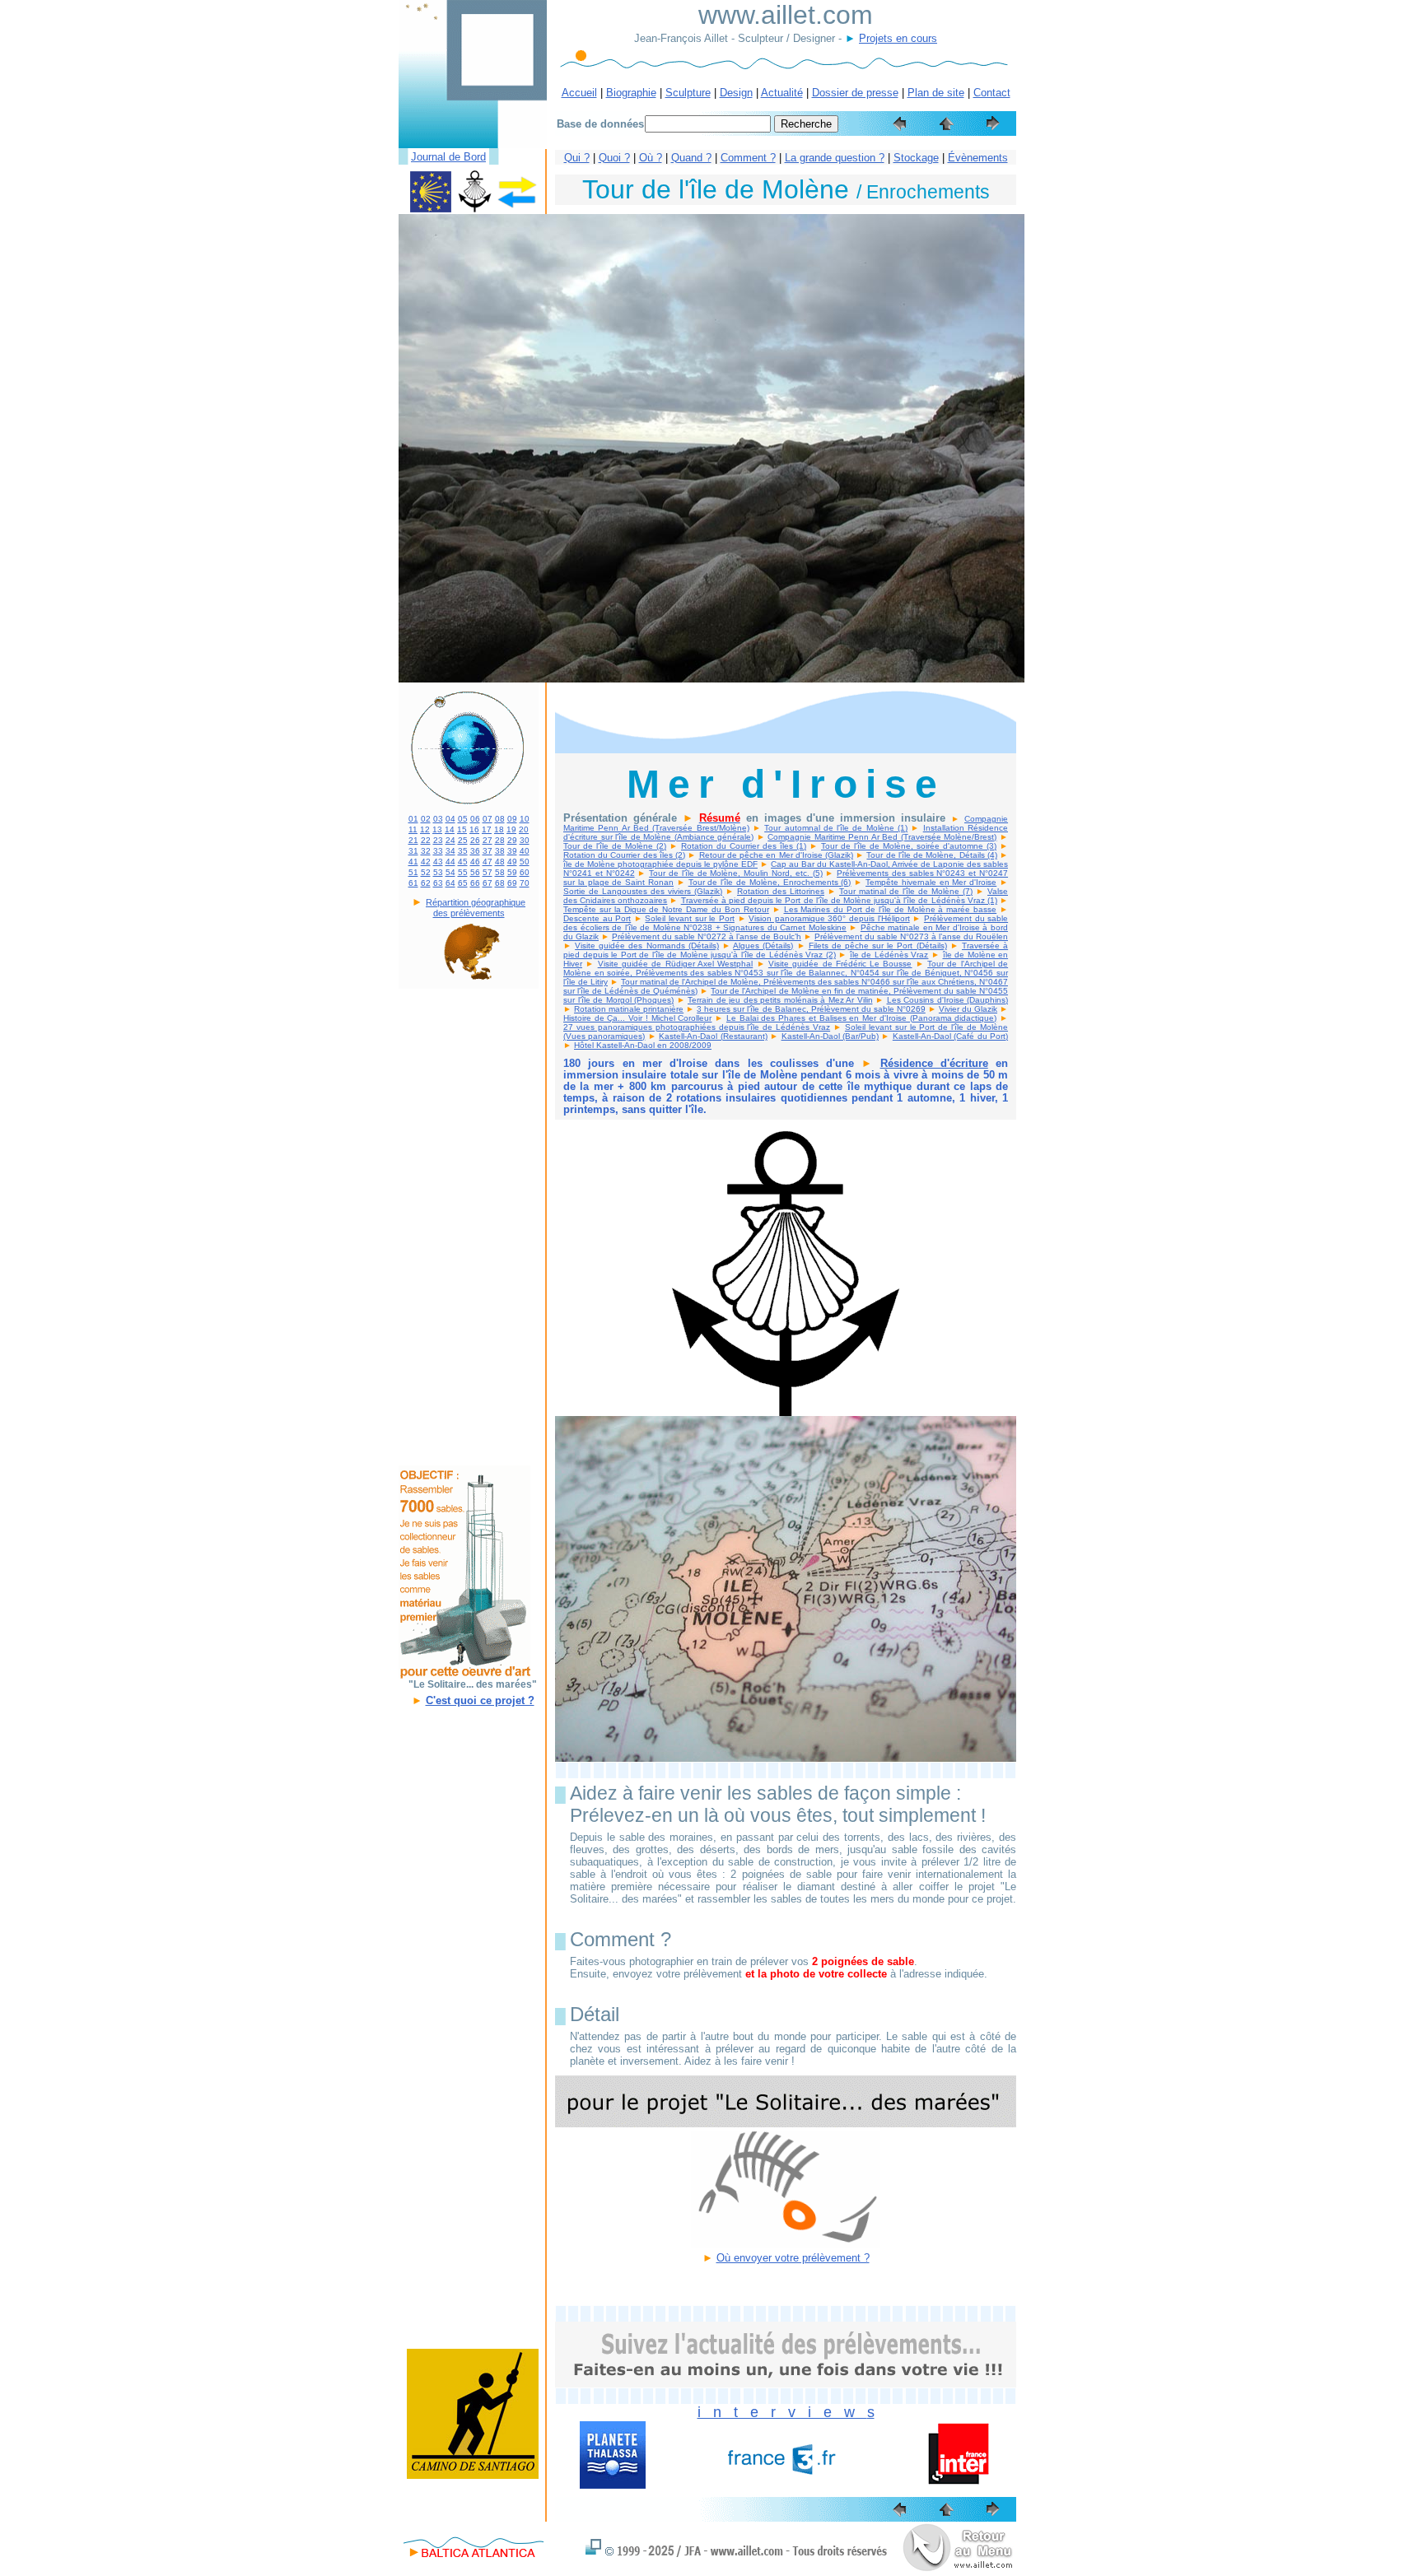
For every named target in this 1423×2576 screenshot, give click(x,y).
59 (512, 872)
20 (524, 829)
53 (438, 872)
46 (475, 862)
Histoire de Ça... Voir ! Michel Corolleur (637, 1018)
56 (475, 872)
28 (500, 840)
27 (488, 840)
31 (413, 851)
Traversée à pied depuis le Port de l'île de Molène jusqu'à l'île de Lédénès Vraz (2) (786, 950)
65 (463, 883)
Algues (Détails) (763, 946)
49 (512, 862)
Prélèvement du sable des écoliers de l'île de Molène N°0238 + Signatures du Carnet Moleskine (786, 923)
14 (450, 829)
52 (426, 872)
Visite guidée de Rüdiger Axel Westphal (676, 964)
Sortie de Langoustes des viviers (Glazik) (643, 891)
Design (736, 93)
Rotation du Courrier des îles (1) (744, 846)
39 (512, 851)
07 (488, 819)
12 (425, 829)
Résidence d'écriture (934, 1063)
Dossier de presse (855, 93)
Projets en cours (898, 38)
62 (426, 883)
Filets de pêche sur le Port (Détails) (878, 946)
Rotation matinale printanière (629, 1009)
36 (475, 851)
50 (525, 862)
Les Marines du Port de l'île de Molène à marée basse (891, 909)
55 (463, 872)
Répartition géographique (476, 902)
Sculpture (688, 93)
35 (463, 851)
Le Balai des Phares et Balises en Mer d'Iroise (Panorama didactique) (861, 1018)
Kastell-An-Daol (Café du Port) (950, 1036)
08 (500, 819)
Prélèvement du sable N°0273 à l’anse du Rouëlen (911, 936)
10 (525, 819)
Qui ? (577, 158)
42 (426, 862)
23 (438, 840)
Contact (992, 93)
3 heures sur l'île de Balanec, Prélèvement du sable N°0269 (811, 1009)
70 (525, 883)
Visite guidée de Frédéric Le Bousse (840, 964)
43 (438, 862)
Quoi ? (614, 158)
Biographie (631, 93)
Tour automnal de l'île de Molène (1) (836, 828)
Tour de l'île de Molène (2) (615, 846)
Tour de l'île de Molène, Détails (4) (931, 855)
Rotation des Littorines (781, 891)
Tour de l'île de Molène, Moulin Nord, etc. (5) (735, 873)
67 (488, 883)
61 (413, 883)
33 (438, 851)
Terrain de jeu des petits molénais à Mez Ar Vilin (780, 1000)
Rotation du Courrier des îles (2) (624, 855)
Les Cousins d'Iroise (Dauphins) (948, 1000)
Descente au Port (597, 918)
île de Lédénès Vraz (889, 955)
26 (475, 840)
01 (413, 819)
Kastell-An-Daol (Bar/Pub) (830, 1036)
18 (499, 829)
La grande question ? (835, 158)
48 (500, 862)
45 (463, 862)
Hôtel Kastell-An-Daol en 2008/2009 (643, 1045)
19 (511, 829)
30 (525, 840)
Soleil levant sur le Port (689, 918)
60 (525, 872)
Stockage (916, 158)
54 (450, 872)
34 (450, 851)
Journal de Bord (448, 157)
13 (437, 829)
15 (462, 829)
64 (450, 883)
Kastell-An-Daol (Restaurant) (713, 1036)
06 (475, 819)
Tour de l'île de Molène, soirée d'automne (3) (909, 846)
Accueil (579, 93)
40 (525, 851)
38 (500, 851)
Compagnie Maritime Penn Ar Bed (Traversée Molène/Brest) (882, 837)
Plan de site (936, 93)
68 (500, 883)
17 (487, 829)
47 (488, 862)
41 (413, 862)
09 (512, 819)
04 (450, 819)
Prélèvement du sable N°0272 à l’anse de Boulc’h (707, 936)
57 (488, 872)
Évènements (978, 158)
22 (426, 840)
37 (488, 851)
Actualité (782, 93)
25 (463, 840)
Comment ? (748, 158)
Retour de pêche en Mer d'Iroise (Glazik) (776, 855)
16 (474, 829)
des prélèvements (469, 913)
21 (413, 840)
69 (512, 883)
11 (413, 829)
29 (512, 840)
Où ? (651, 158)
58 (500, 872)
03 (438, 819)
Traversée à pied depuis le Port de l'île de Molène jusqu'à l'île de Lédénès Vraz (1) (839, 900)
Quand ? (691, 158)
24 (450, 840)
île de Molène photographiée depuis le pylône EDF (660, 864)
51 (413, 872)
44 (450, 862)
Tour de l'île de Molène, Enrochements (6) (770, 882)
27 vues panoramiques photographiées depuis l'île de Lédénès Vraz (697, 1027)
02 (426, 819)
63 (438, 883)
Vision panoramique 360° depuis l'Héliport (829, 918)
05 (463, 819)
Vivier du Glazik (968, 1009)
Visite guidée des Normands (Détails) (647, 946)
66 (475, 883)
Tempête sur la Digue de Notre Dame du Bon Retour (666, 909)
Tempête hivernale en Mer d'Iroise (931, 882)
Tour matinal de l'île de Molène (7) (906, 891)
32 (426, 851)
